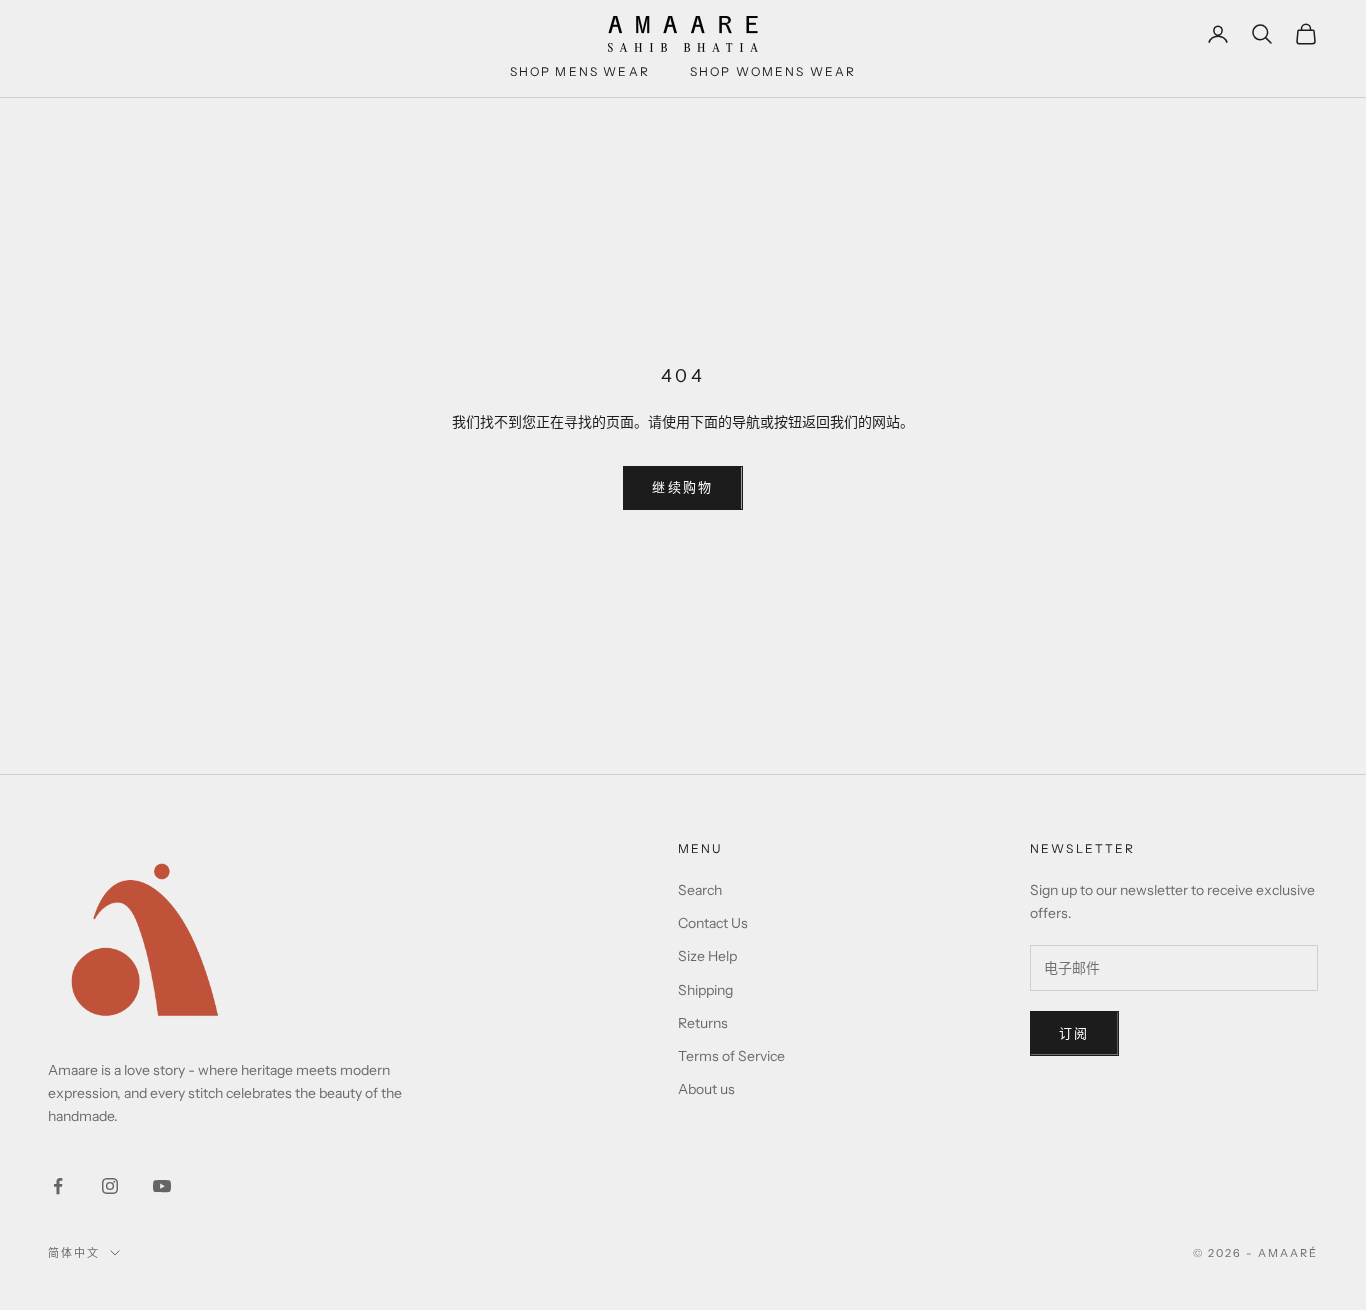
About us (706, 1089)
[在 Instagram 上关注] (110, 1186)
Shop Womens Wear (773, 71)
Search (700, 890)
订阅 (1074, 1033)
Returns (703, 1023)
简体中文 (74, 1253)
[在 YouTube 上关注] (162, 1186)
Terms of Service (731, 1056)
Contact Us (713, 923)
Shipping (705, 990)
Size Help (707, 956)
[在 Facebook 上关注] (58, 1186)
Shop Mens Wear (580, 71)
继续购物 (682, 487)
